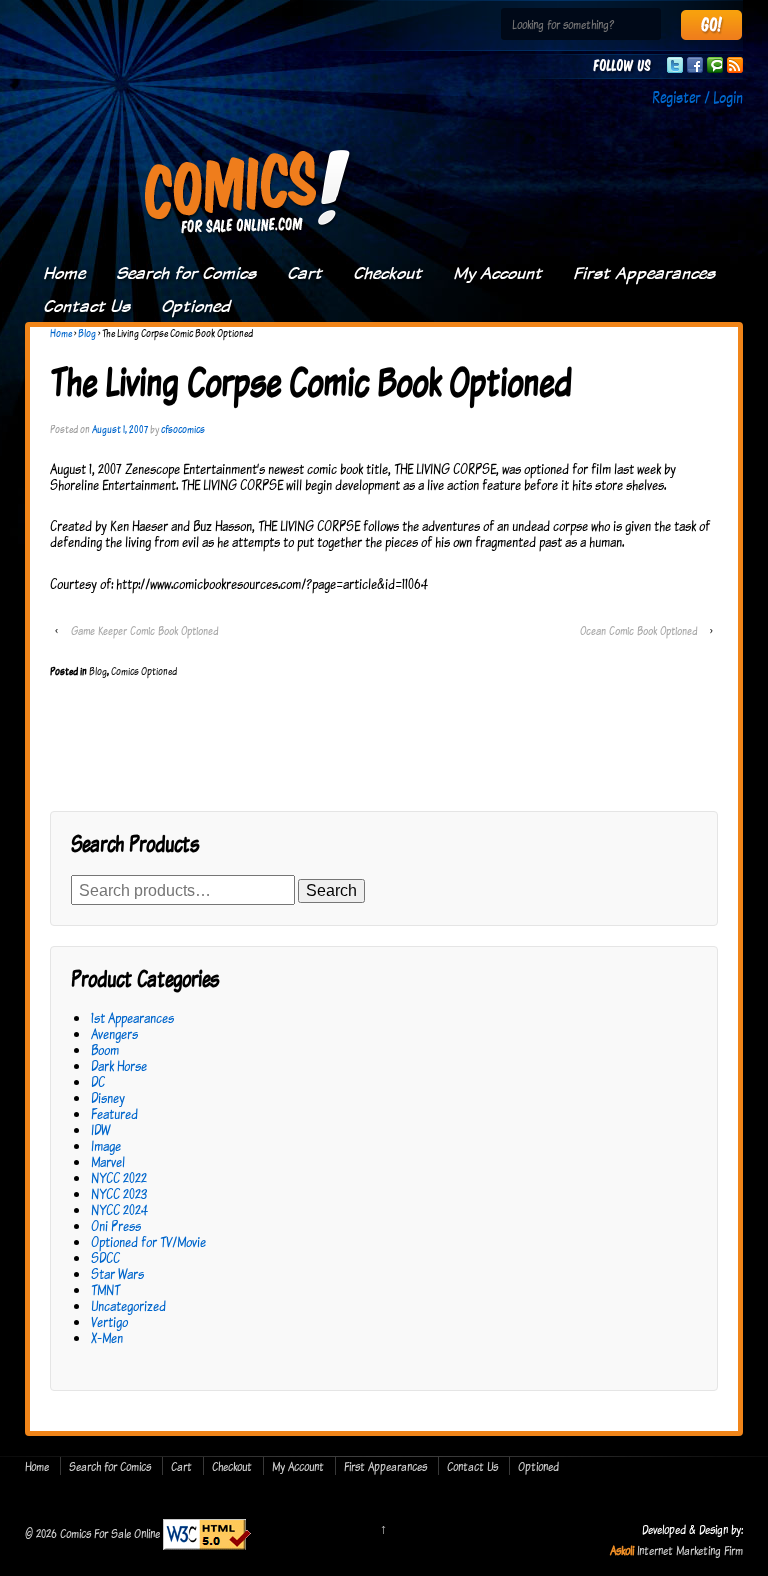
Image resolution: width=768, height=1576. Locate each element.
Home (64, 273)
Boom (105, 1049)
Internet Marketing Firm (690, 1550)
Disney (108, 1097)
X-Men (107, 1337)
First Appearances (644, 273)
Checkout (387, 273)
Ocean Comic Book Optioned (638, 630)
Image (106, 1145)
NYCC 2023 (119, 1193)
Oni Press (116, 1225)
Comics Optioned (144, 671)
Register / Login (697, 97)
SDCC (105, 1257)
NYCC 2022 (119, 1177)
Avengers (114, 1033)
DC (98, 1081)
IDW (100, 1129)
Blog (87, 333)
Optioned (195, 306)
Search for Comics (186, 273)
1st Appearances (132, 1017)
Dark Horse (119, 1065)
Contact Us (86, 306)
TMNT (105, 1289)
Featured (114, 1113)
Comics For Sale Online (110, 1532)
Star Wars (117, 1273)
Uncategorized (128, 1305)
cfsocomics (183, 429)
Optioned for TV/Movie (148, 1241)
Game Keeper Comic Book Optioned (144, 630)
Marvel (108, 1161)
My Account (497, 273)
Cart (304, 273)
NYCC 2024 (119, 1209)
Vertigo (109, 1321)
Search (331, 890)
